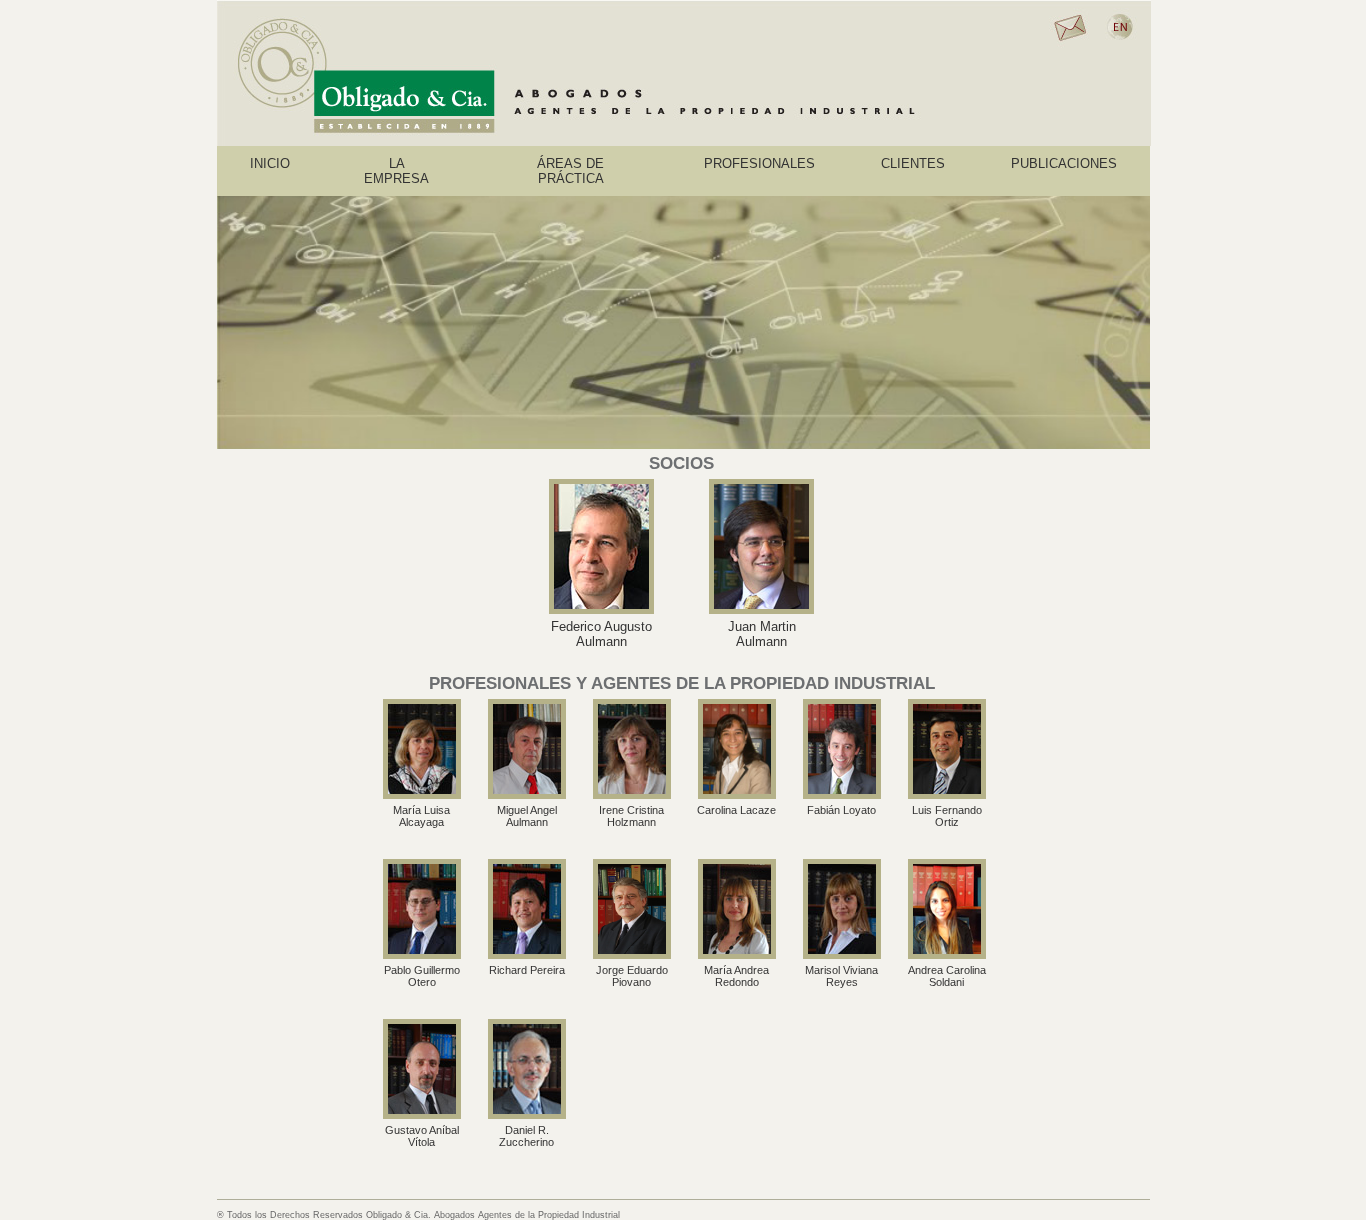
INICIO (270, 163)
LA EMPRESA (396, 171)
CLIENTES (913, 163)
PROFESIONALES (759, 163)
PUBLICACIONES (1064, 163)
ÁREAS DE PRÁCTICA (570, 171)
